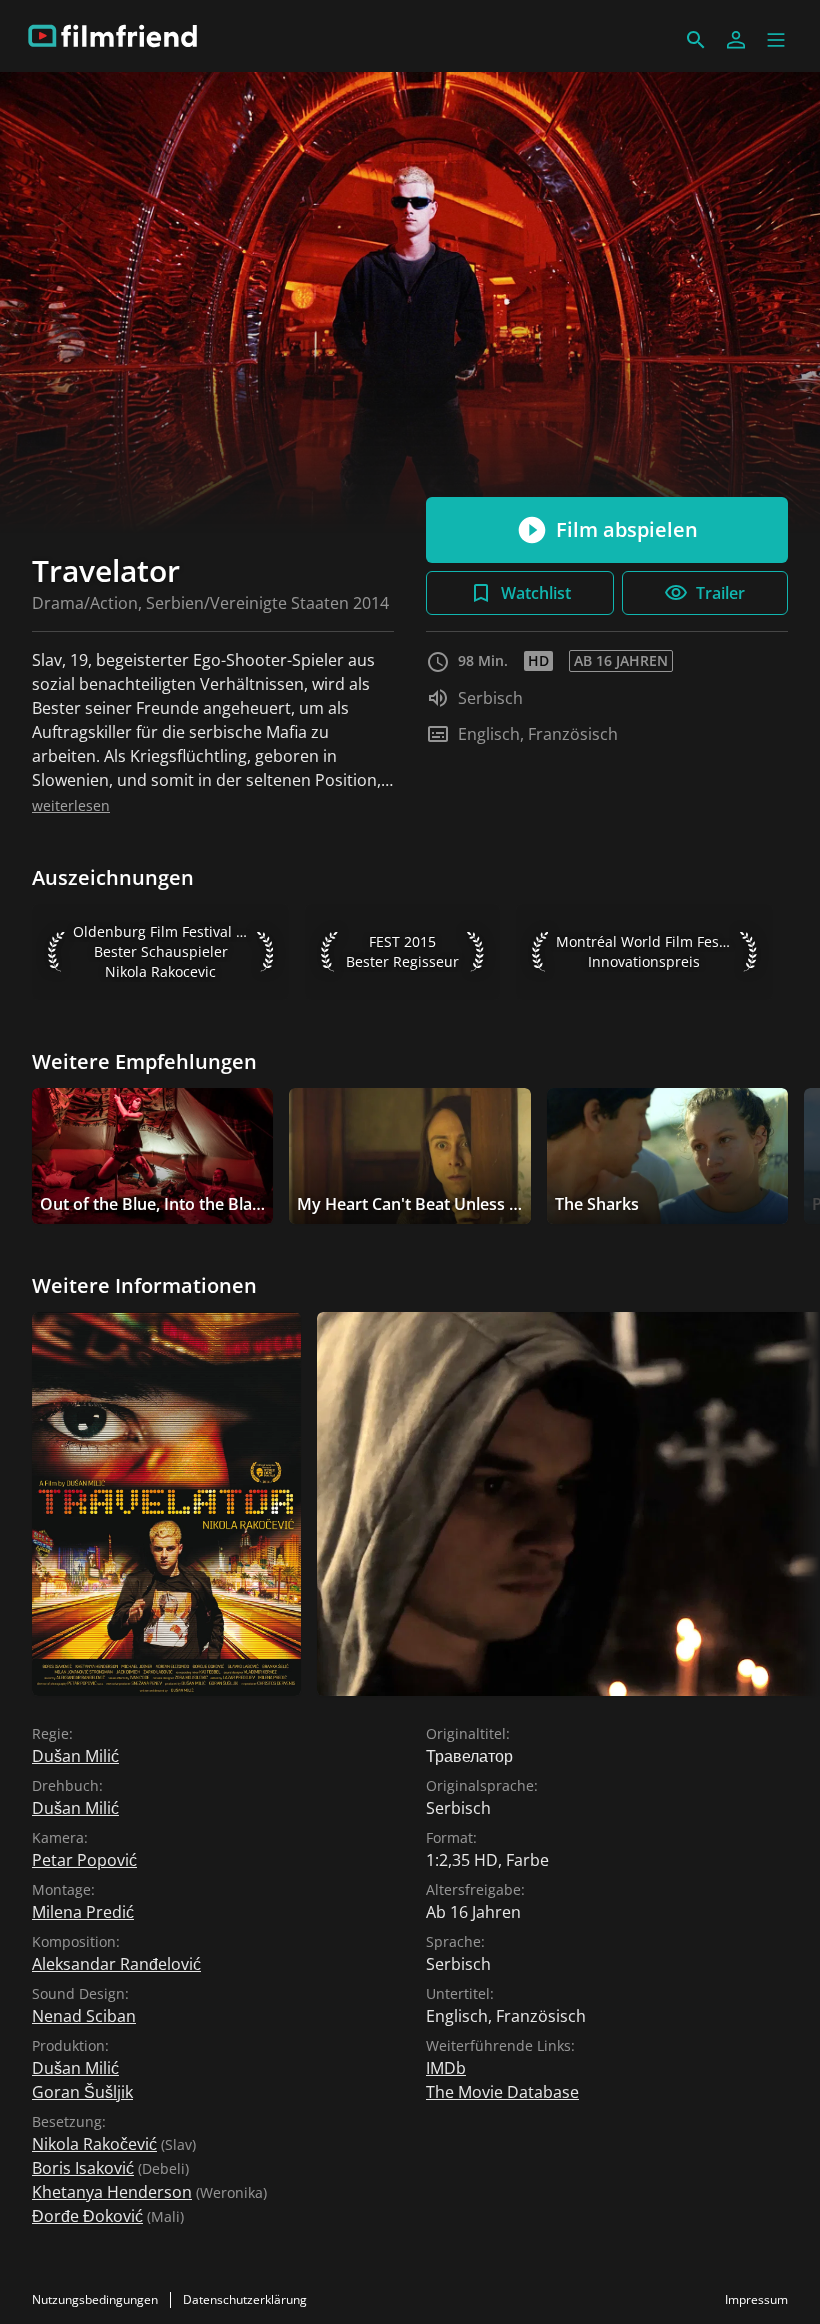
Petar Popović (84, 1860)
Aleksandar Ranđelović (116, 1964)
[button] (776, 40)
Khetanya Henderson (112, 2192)
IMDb (446, 2068)
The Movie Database (502, 2092)
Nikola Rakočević (94, 2144)
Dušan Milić (75, 1756)
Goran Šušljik (82, 2092)
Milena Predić (83, 1912)
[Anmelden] (736, 40)
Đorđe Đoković (87, 2216)
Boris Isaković (83, 2168)
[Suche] (696, 40)
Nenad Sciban (84, 2016)
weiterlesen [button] (71, 805)
